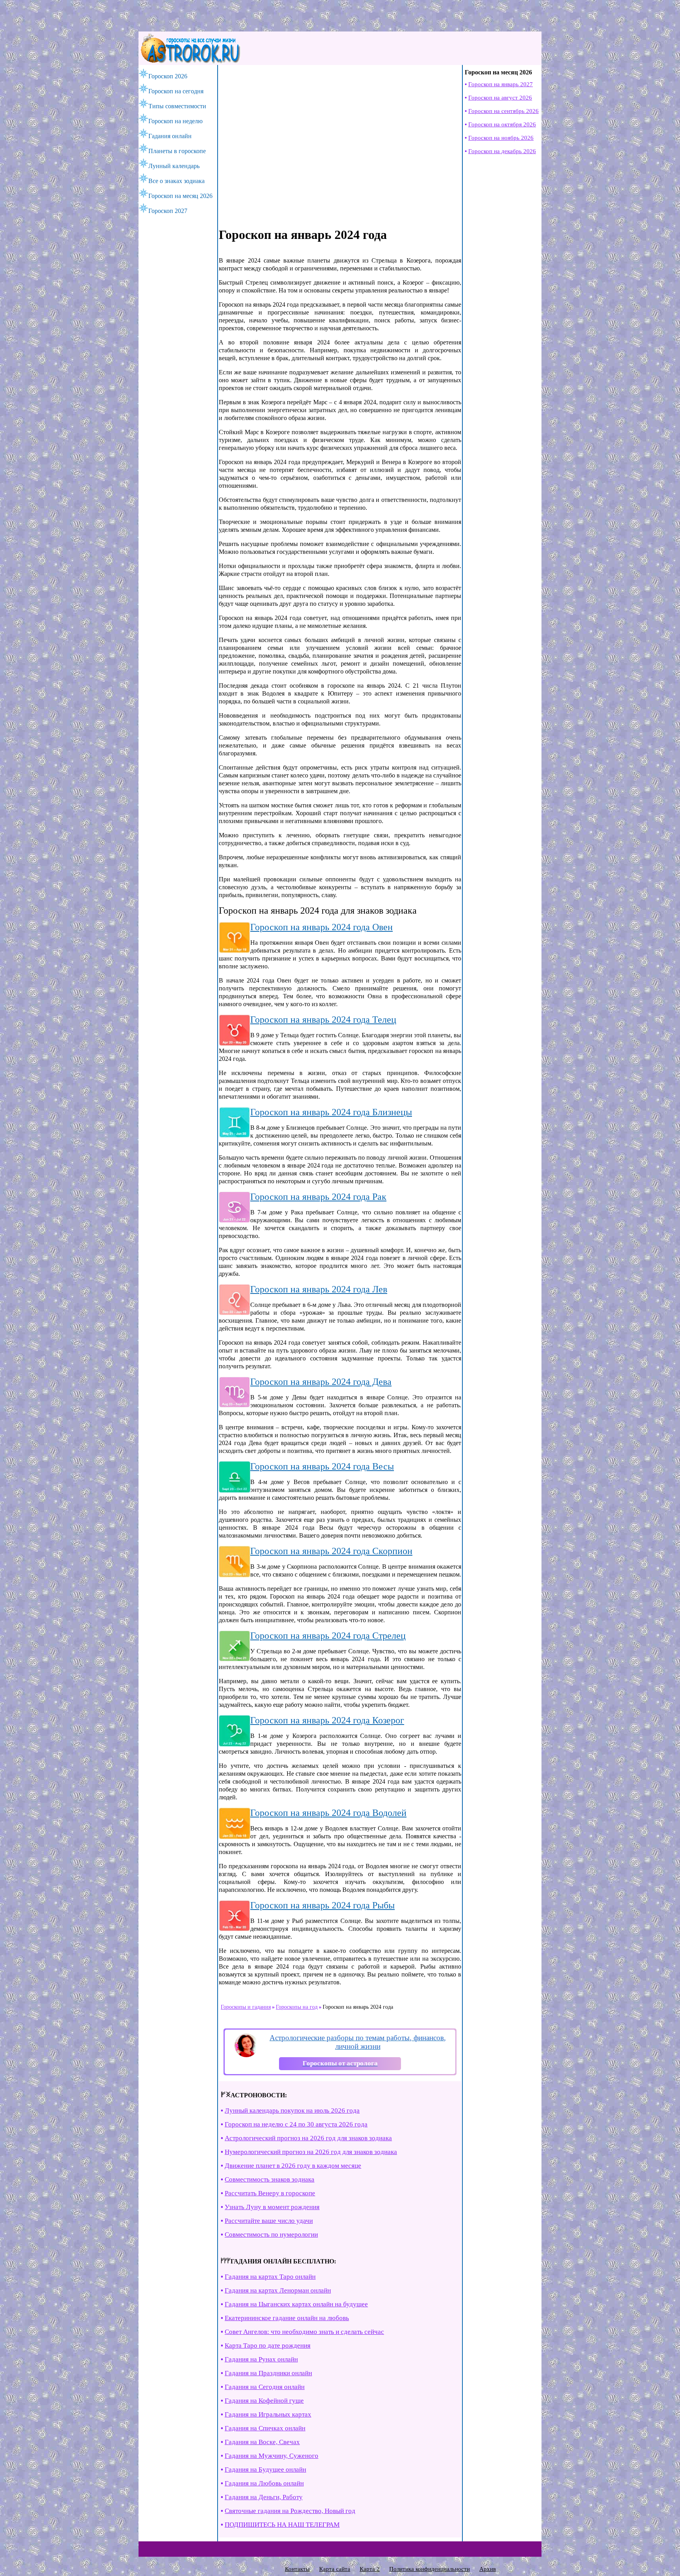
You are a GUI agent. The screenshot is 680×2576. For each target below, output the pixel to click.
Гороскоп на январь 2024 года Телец (323, 1020)
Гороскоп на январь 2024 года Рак (318, 1197)
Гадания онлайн (170, 136)
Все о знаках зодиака (176, 181)
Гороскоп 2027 (168, 211)
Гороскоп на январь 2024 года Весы (322, 1466)
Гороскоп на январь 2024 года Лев (319, 1289)
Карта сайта (335, 2569)
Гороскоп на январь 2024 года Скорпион (331, 1551)
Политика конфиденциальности (430, 2569)
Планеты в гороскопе (177, 151)
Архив (488, 2569)
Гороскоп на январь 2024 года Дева (321, 1382)
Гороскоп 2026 (168, 76)
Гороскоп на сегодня (176, 91)
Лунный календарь (174, 166)
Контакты (297, 2569)
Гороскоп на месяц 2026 (180, 196)
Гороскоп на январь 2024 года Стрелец (328, 1636)
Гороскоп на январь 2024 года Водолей (328, 1813)
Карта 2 (370, 2569)
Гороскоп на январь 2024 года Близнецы (331, 1112)
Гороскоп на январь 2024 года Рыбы (322, 1905)
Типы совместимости (177, 106)
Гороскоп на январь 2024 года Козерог (327, 1720)
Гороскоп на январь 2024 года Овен (322, 927)
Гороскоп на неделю (176, 121)
